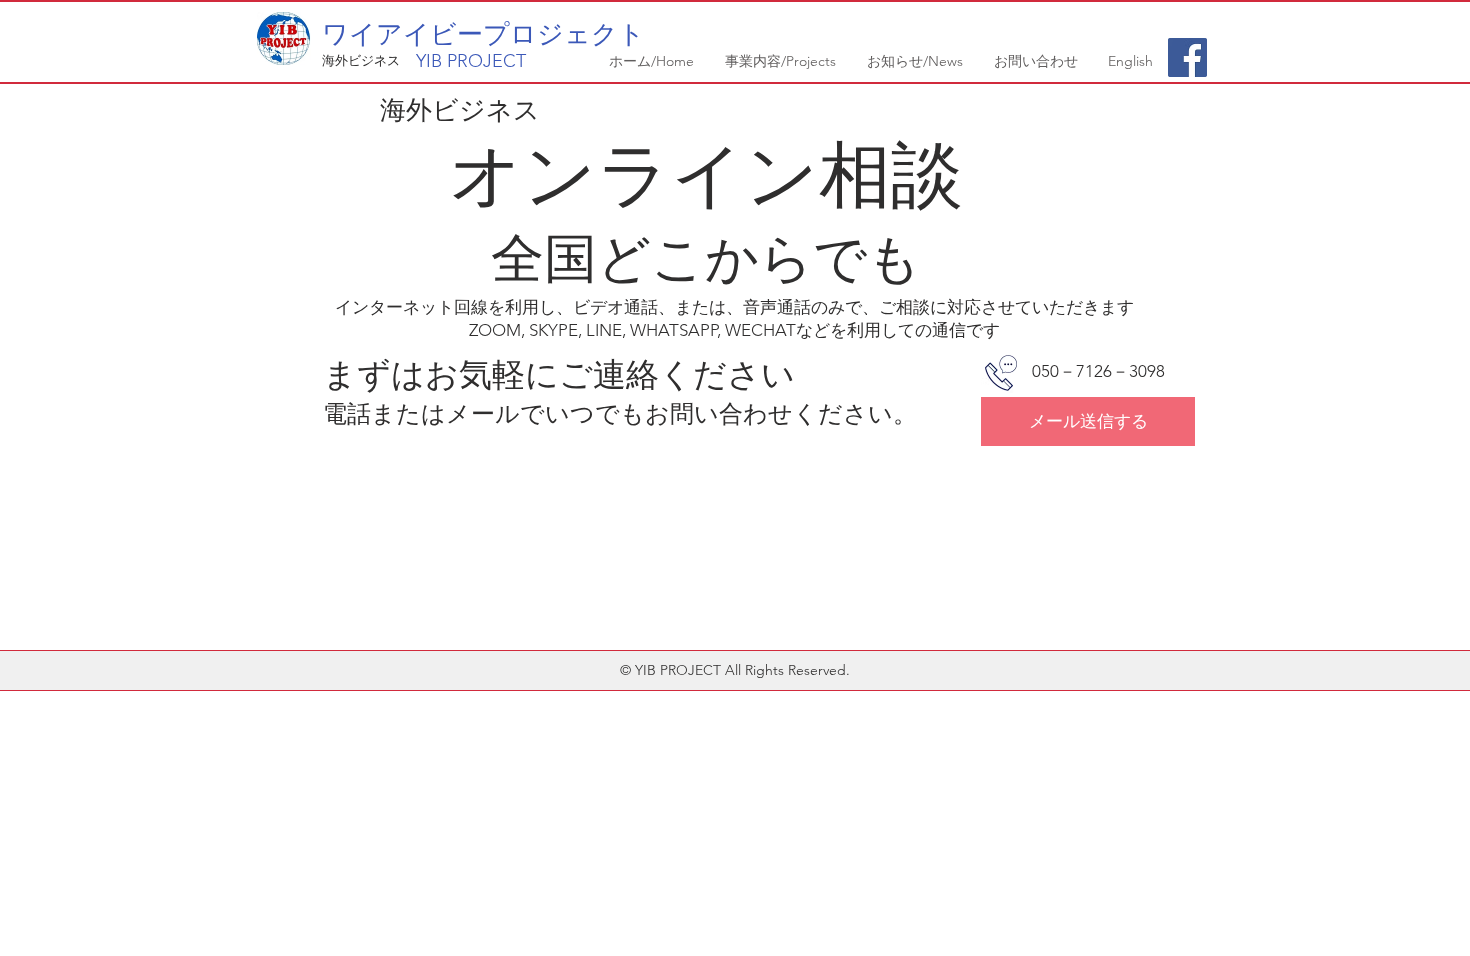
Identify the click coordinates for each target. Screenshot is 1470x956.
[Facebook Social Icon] (1187, 57)
